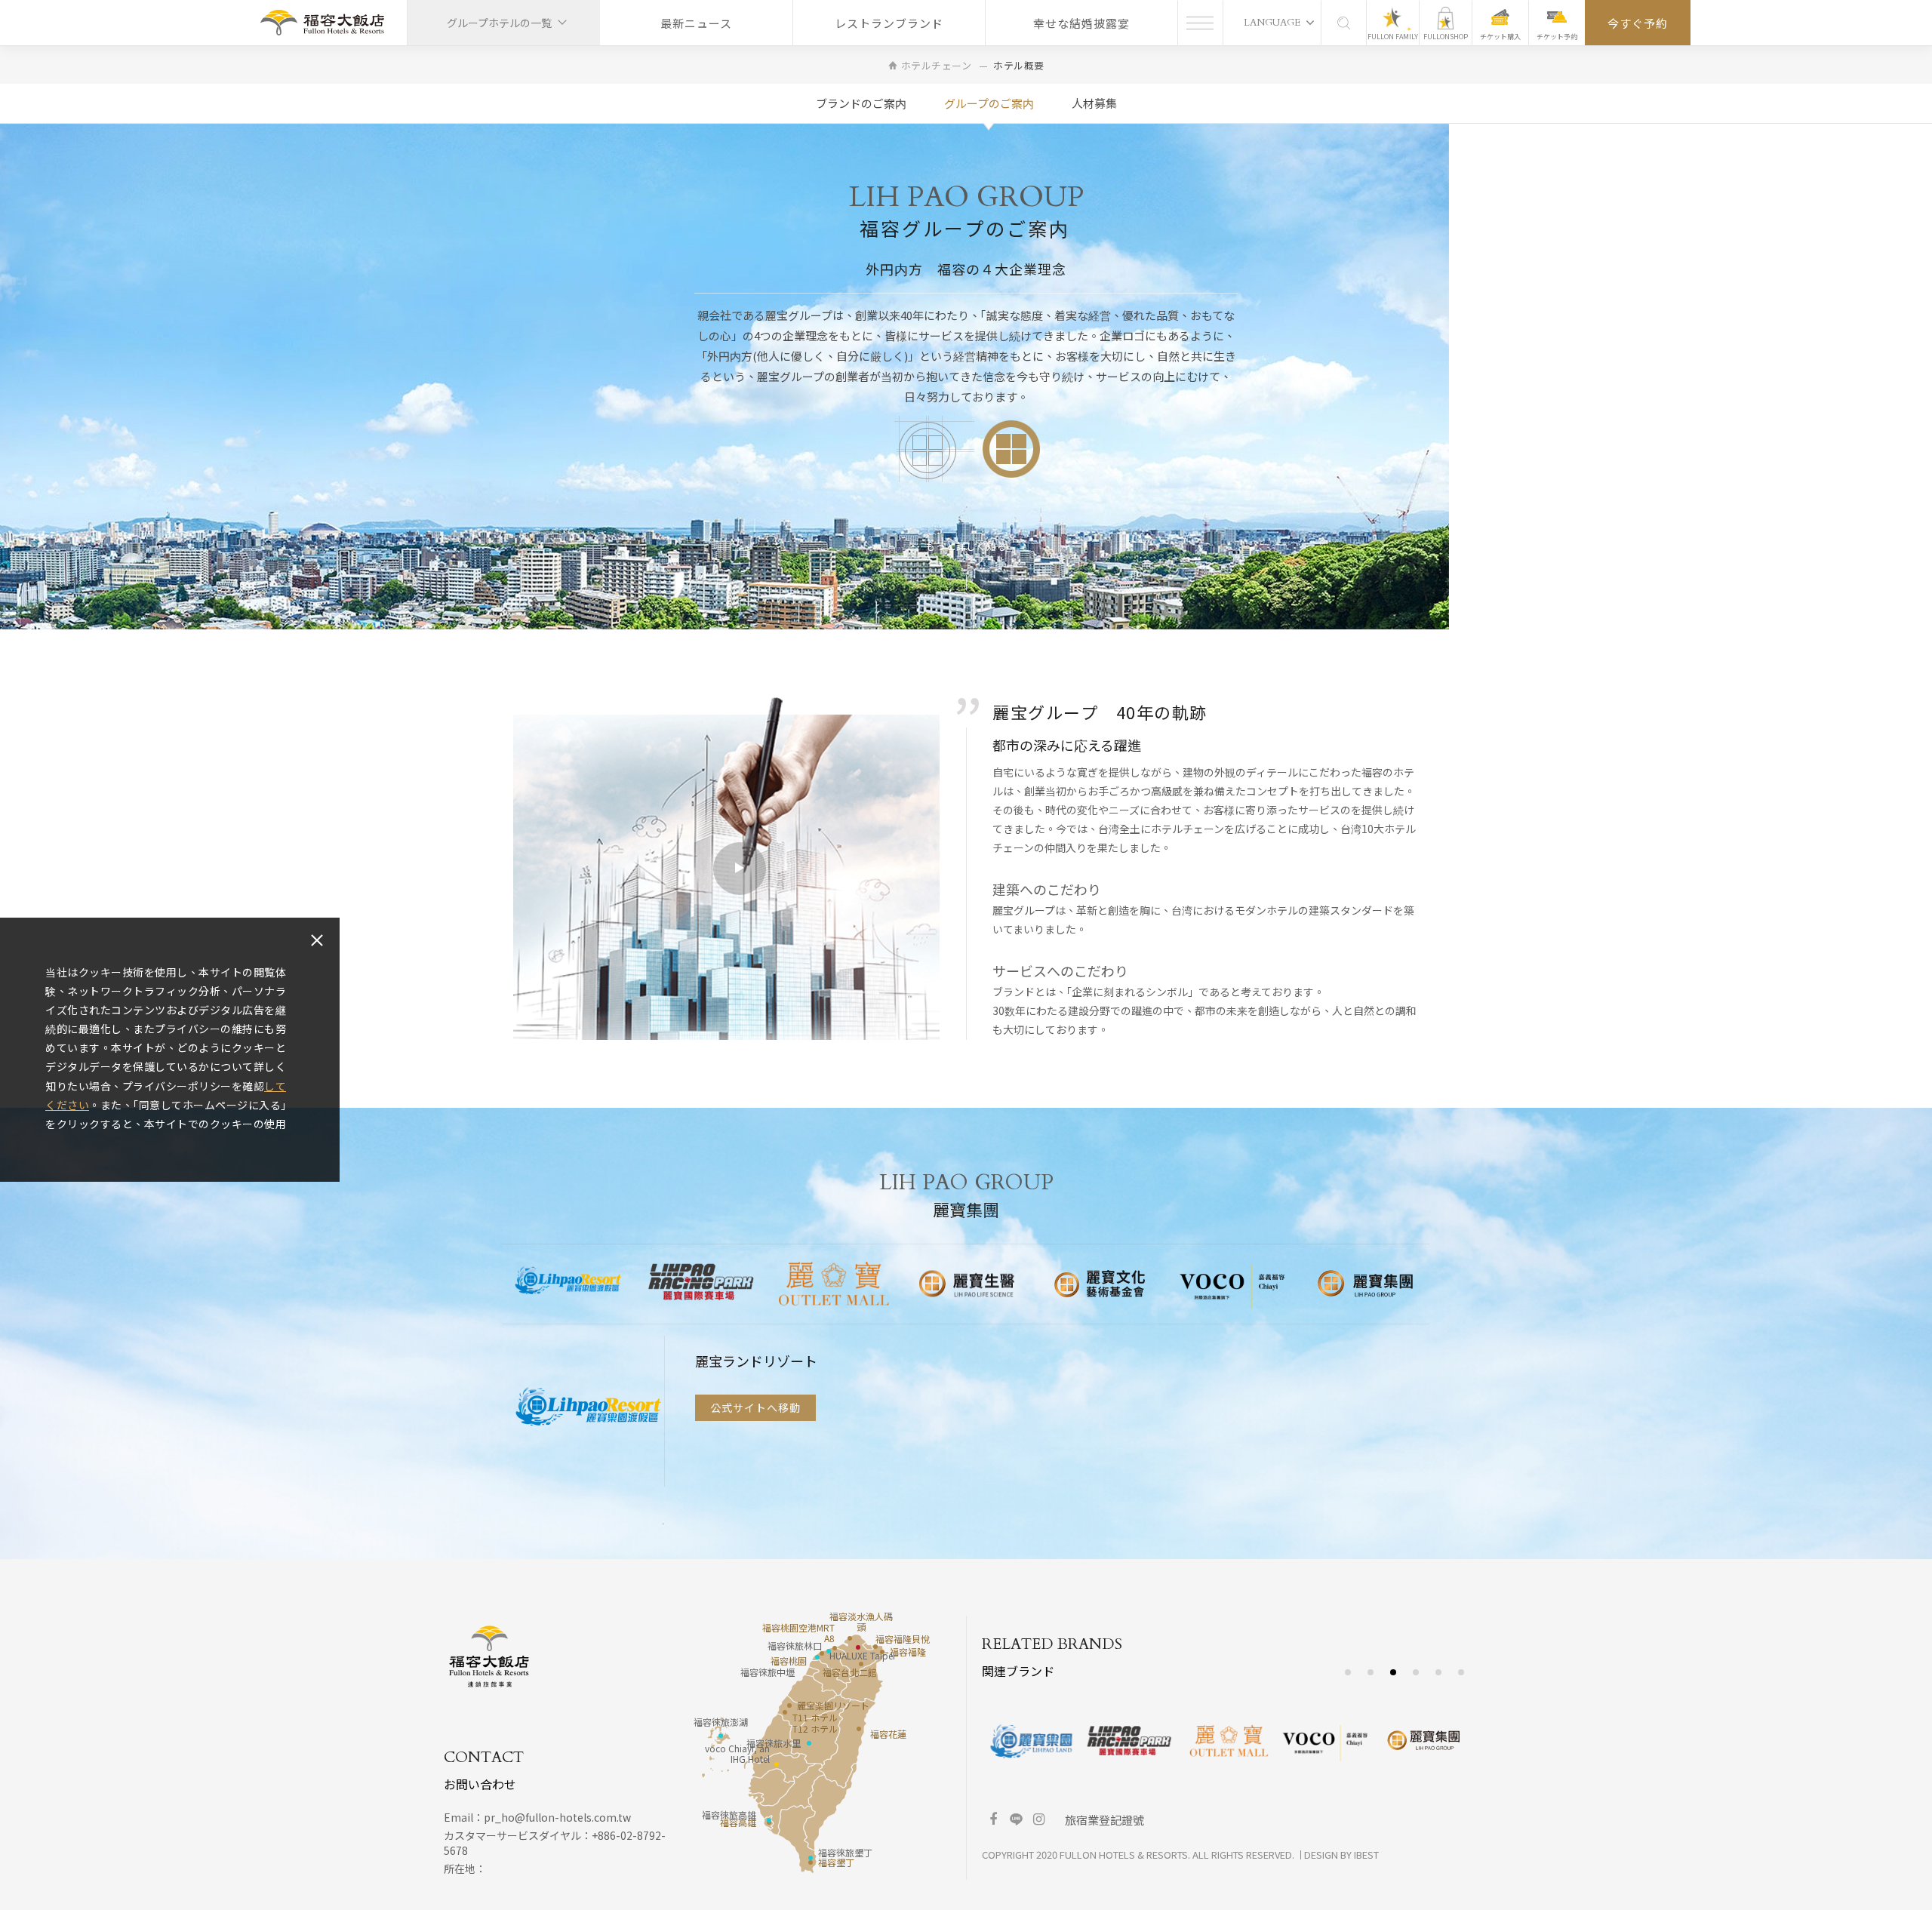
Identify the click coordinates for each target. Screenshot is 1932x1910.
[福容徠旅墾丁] (811, 1858)
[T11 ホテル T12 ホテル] (785, 1712)
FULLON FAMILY (1393, 37)
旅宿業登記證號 (1104, 1820)
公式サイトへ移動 (755, 1413)
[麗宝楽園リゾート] (789, 1705)
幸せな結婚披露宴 (1081, 23)
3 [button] (1394, 1673)
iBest (1366, 1855)
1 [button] (1348, 1673)
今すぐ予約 (1638, 23)
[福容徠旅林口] (829, 1651)
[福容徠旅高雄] (769, 1820)
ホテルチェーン (937, 65)
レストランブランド (889, 23)
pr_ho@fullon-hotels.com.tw (557, 1817)
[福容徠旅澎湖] (721, 1736)
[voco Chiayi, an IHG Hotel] (777, 1764)
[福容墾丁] (811, 1862)
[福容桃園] (822, 1653)
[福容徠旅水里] (809, 1743)
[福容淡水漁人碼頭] (850, 1638)
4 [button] (1416, 1673)
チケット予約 (1557, 37)
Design (1321, 1855)
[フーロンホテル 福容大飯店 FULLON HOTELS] (322, 23)
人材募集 (1094, 103)
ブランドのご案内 (861, 103)
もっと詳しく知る (966, 546)
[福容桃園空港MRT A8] (835, 1648)
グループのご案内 (989, 103)
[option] (568, 1284)
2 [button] (1371, 1673)
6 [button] (1461, 1673)
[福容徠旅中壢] (817, 1657)
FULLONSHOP (1446, 37)
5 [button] (1439, 1673)
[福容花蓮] (859, 1729)
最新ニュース (696, 23)
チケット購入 (1500, 37)
